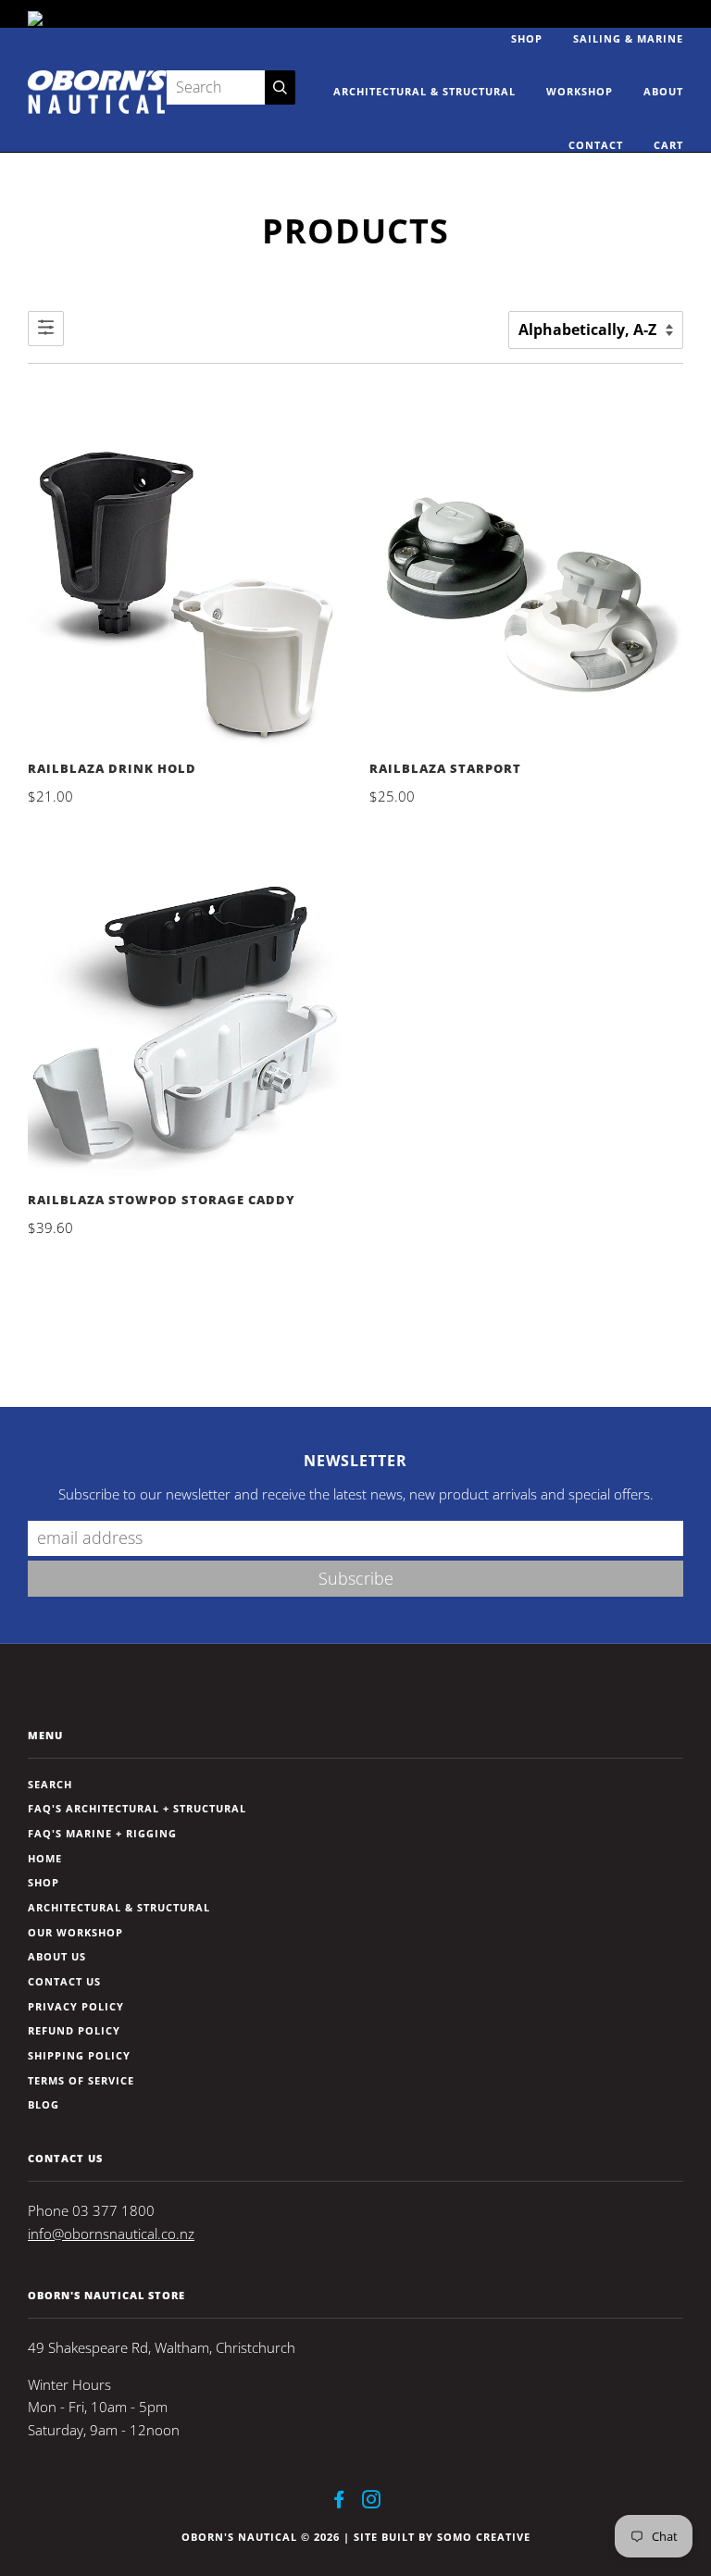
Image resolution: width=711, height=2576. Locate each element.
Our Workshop (75, 1932)
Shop (527, 38)
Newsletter (355, 1461)
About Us (57, 1956)
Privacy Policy (76, 2006)
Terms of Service (81, 2080)
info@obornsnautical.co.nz (111, 2234)
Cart (668, 145)
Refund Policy (74, 2030)
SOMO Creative (484, 2537)
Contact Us (64, 1981)
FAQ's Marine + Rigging (102, 1833)
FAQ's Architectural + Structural (137, 1808)
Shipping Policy (79, 2055)
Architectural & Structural (424, 91)
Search (50, 1784)
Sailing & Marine (628, 38)
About (663, 91)
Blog (44, 2104)
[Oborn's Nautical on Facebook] (339, 2502)
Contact (596, 145)
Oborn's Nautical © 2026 (261, 2537)
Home (45, 1858)
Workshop (580, 91)
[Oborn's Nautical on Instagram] (372, 2502)
